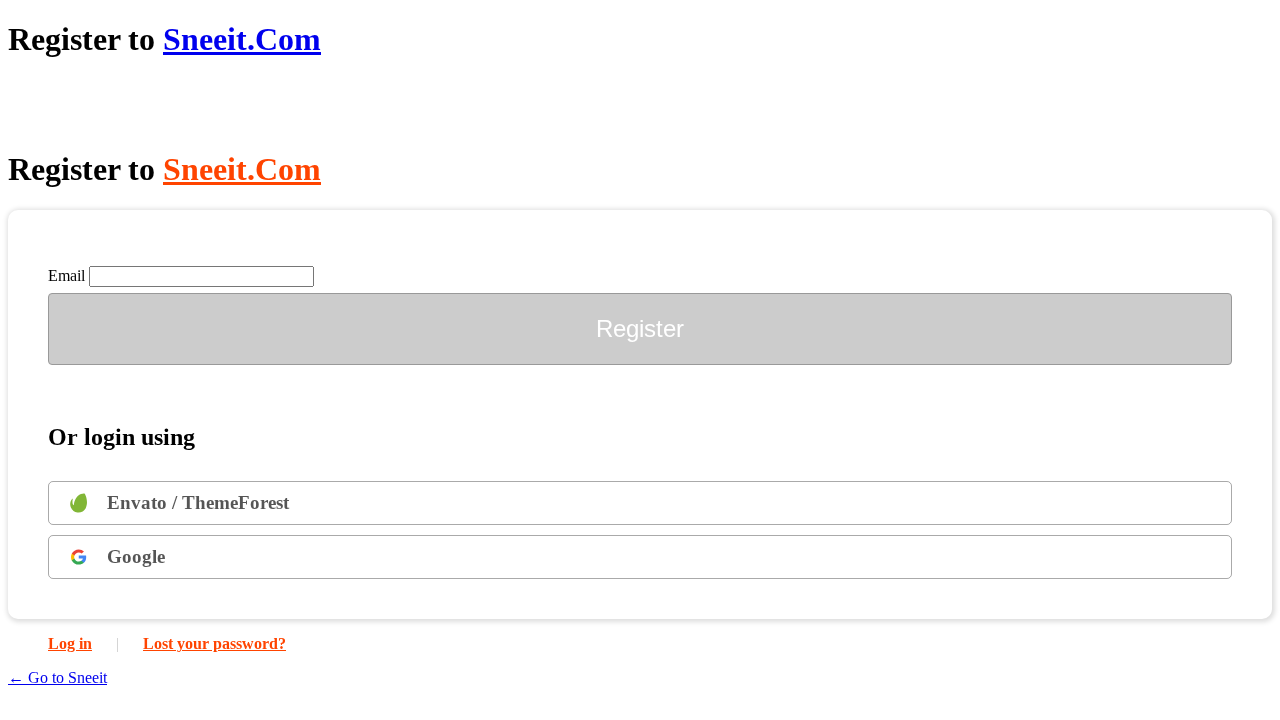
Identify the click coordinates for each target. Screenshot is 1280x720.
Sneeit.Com (242, 39)
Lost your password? (214, 643)
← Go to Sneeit (57, 677)
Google (136, 556)
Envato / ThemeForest (198, 502)
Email (66, 275)
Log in (70, 643)
